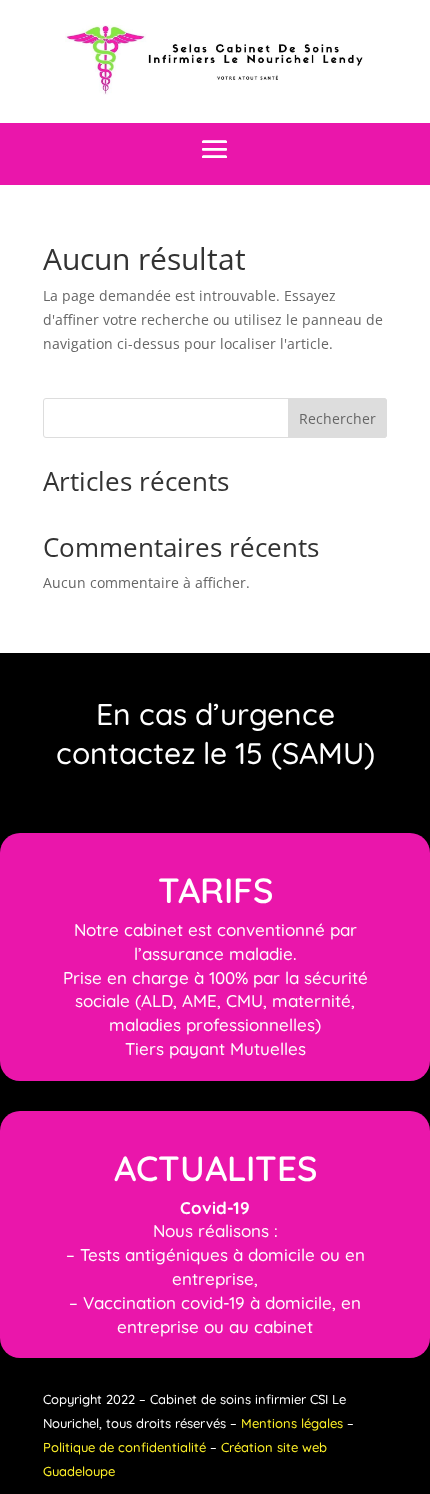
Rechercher (337, 418)
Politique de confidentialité (124, 1447)
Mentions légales (292, 1423)
